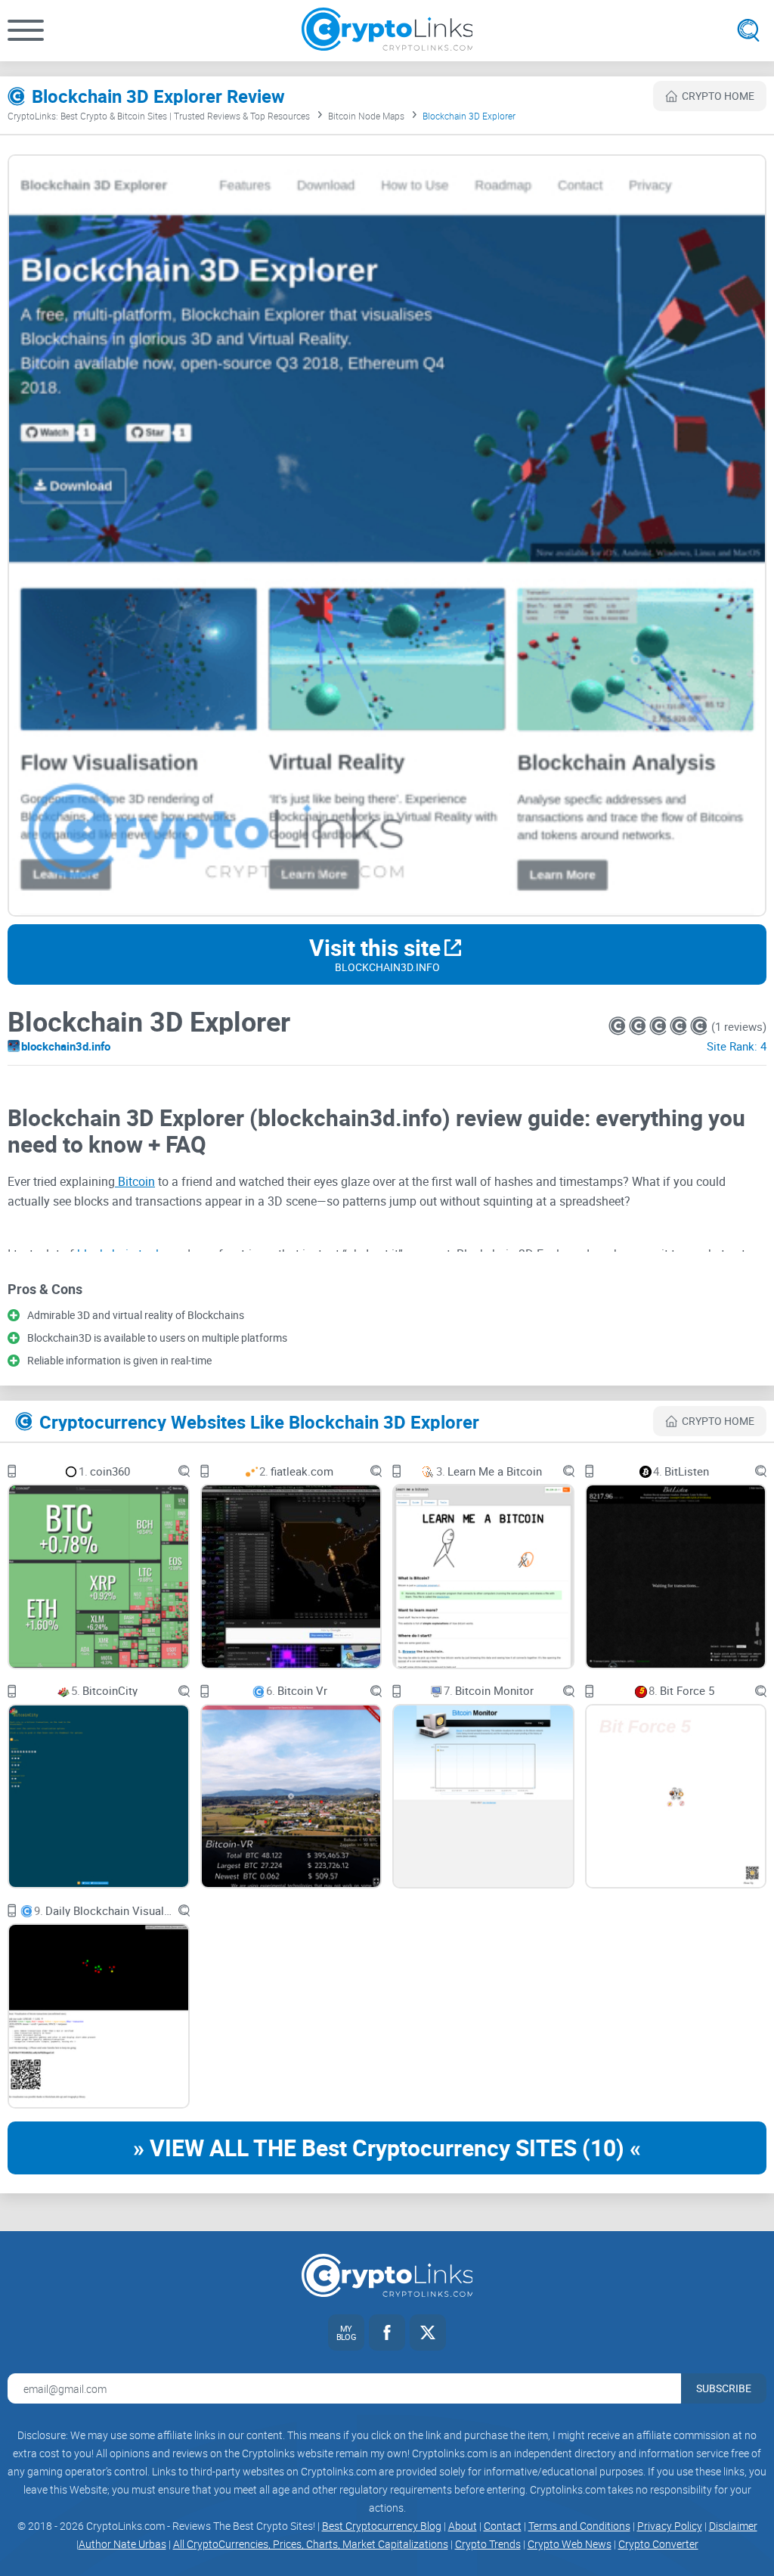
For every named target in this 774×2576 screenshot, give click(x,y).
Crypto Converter (658, 2544)
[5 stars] (699, 1026)
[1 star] (619, 1026)
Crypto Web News (570, 2544)
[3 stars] (659, 1026)
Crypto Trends (488, 2544)
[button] (26, 30)
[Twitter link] (428, 2332)
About (463, 2526)
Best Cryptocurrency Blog (382, 2526)
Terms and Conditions (579, 2526)
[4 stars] (680, 1026)
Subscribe (724, 2388)
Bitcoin (135, 1181)
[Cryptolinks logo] (387, 31)
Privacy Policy (670, 2526)
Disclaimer (733, 2526)
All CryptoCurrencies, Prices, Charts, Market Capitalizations (311, 2544)
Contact (503, 2526)
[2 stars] (639, 1026)
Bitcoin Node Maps (366, 116)
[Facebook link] (387, 2332)
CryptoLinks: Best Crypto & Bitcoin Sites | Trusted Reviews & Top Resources (159, 116)
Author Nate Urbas (122, 2544)
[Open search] (748, 30)
